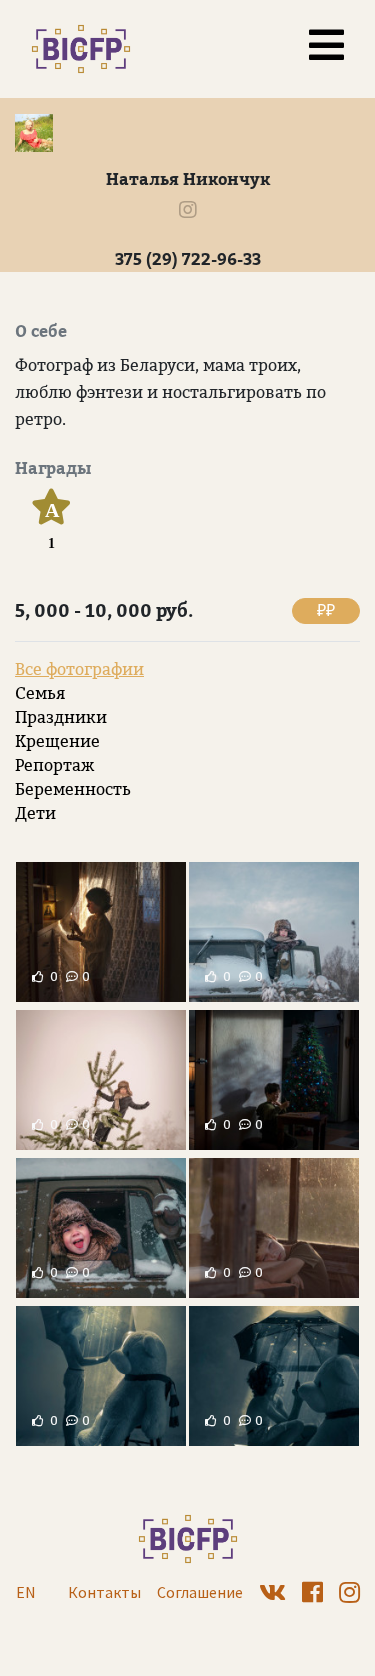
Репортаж (54, 765)
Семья (40, 693)
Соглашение (200, 1592)
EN (26, 1592)
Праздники (61, 717)
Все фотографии (79, 669)
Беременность (73, 789)
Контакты (104, 1592)
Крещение (57, 741)
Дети (35, 813)
